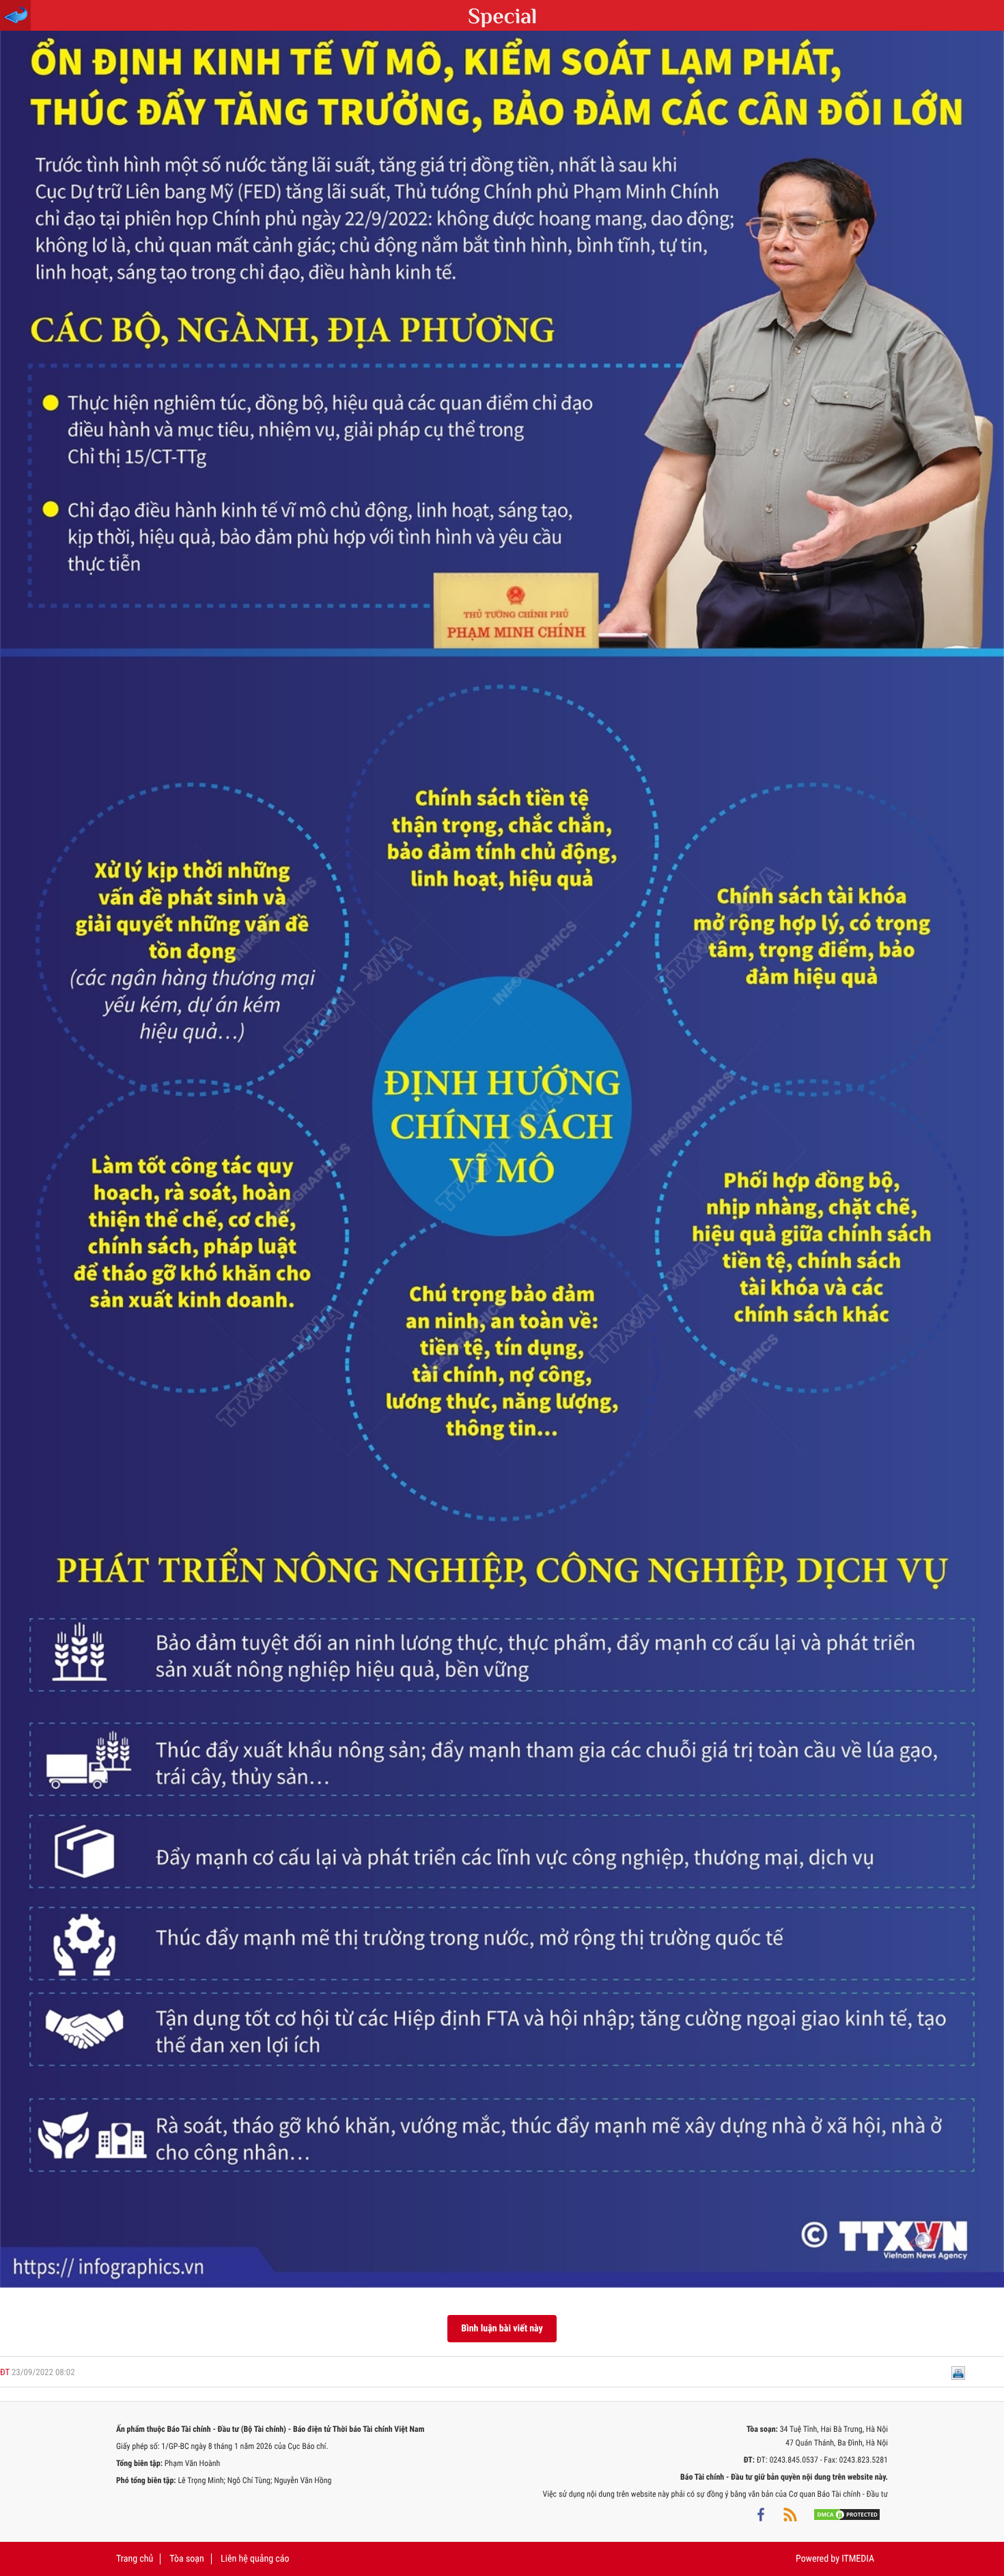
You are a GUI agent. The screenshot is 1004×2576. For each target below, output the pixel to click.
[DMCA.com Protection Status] (847, 2515)
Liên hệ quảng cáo (255, 2559)
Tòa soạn (186, 2559)
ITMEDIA (858, 2559)
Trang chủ (135, 2559)
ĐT (5, 2373)
